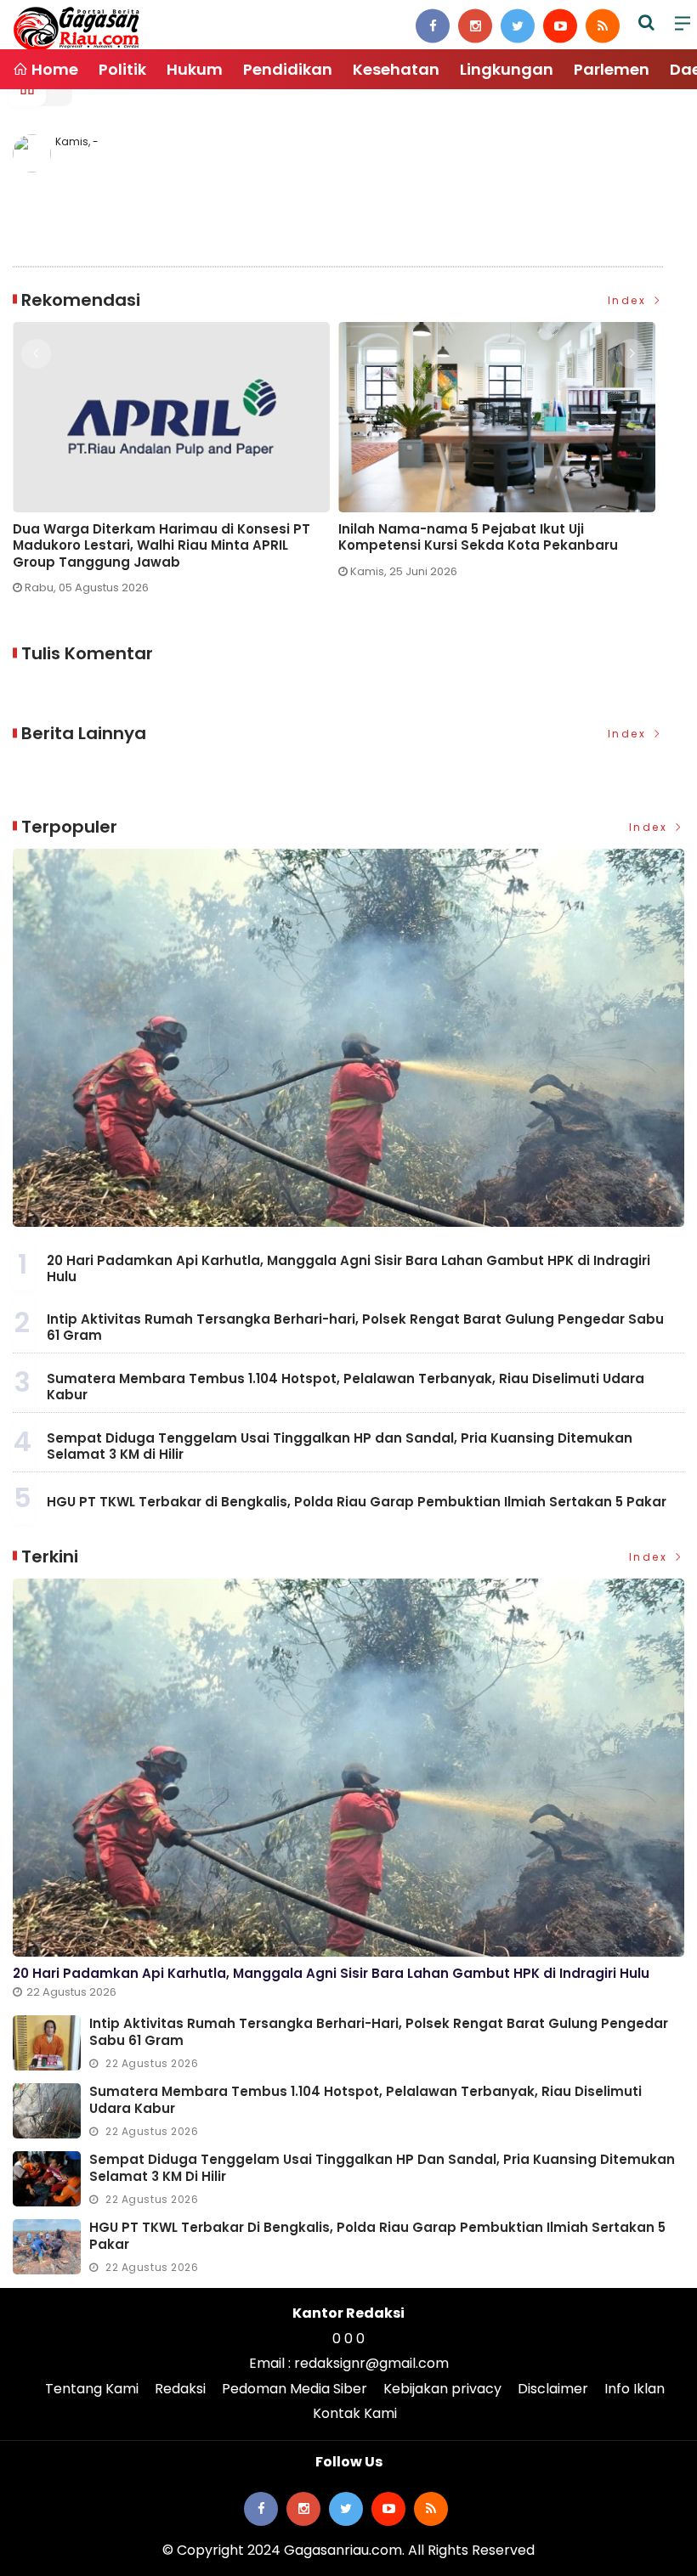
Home (53, 69)
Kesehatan (396, 69)
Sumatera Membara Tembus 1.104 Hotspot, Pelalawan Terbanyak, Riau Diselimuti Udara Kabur (346, 1387)
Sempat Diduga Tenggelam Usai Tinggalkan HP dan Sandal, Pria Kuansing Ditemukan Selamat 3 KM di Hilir (340, 1446)
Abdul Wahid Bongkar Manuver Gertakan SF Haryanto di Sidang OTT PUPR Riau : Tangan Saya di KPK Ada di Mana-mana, (487, 546)
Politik (122, 69)
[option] (176, 457)
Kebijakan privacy (442, 2389)
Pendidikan (288, 69)
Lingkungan (507, 69)
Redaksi (180, 2389)
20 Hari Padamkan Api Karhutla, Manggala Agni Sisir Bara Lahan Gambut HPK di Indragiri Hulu (348, 1269)
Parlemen (612, 69)
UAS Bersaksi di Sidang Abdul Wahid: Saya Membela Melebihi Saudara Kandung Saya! (160, 537)
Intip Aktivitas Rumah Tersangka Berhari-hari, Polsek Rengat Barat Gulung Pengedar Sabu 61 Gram (355, 1328)
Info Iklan (635, 2389)
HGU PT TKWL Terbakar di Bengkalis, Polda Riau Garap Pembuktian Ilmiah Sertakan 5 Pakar (357, 1502)
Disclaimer (553, 2389)
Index (629, 300)
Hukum (195, 69)
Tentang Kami (92, 2389)
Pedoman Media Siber (295, 2389)
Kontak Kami (355, 2413)
